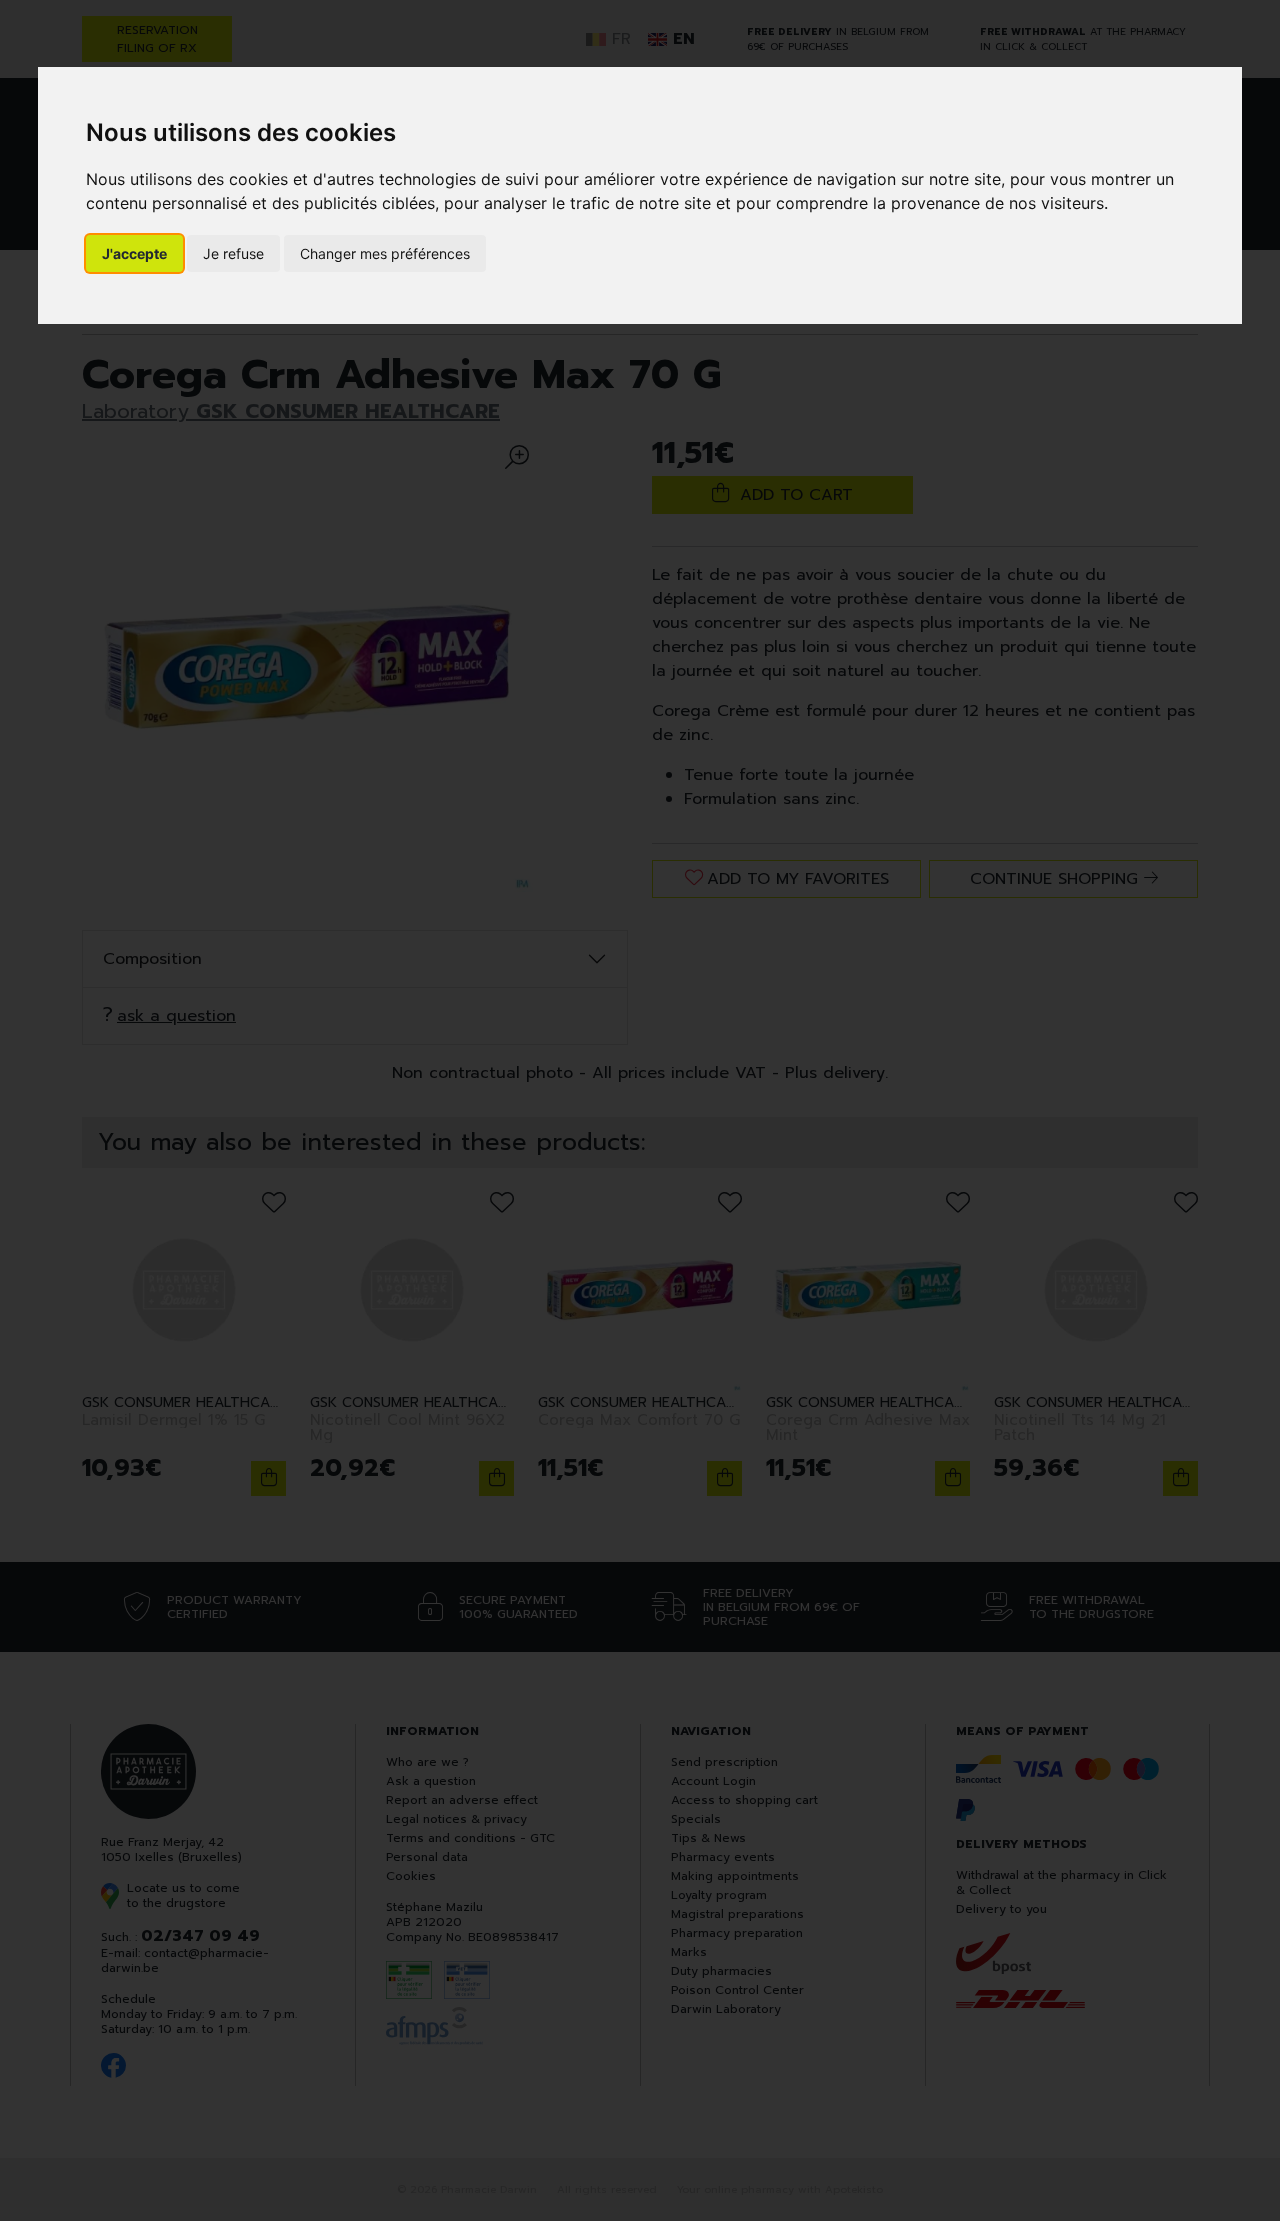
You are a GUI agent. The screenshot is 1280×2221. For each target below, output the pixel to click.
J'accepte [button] (134, 253)
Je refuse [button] (233, 253)
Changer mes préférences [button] (385, 253)
